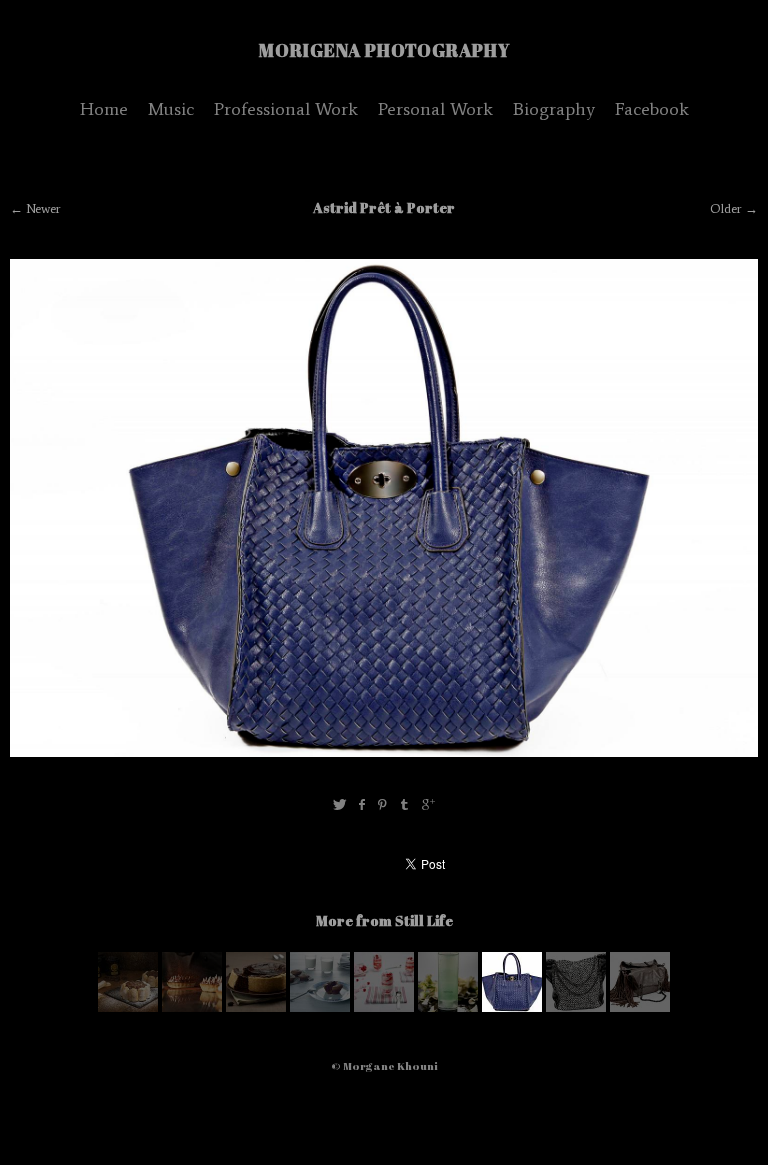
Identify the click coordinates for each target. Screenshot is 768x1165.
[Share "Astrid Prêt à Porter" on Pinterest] (382, 805)
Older (726, 208)
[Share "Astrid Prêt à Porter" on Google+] (428, 805)
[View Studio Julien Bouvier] (128, 1007)
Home (104, 109)
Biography (554, 109)
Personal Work (435, 109)
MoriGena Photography (384, 50)
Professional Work (286, 109)
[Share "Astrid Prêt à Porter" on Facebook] (361, 805)
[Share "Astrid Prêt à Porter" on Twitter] (339, 805)
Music (171, 109)
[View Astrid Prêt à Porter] (576, 1007)
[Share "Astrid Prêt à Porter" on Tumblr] (405, 805)
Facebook (652, 109)
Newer (43, 208)
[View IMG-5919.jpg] (448, 1007)
